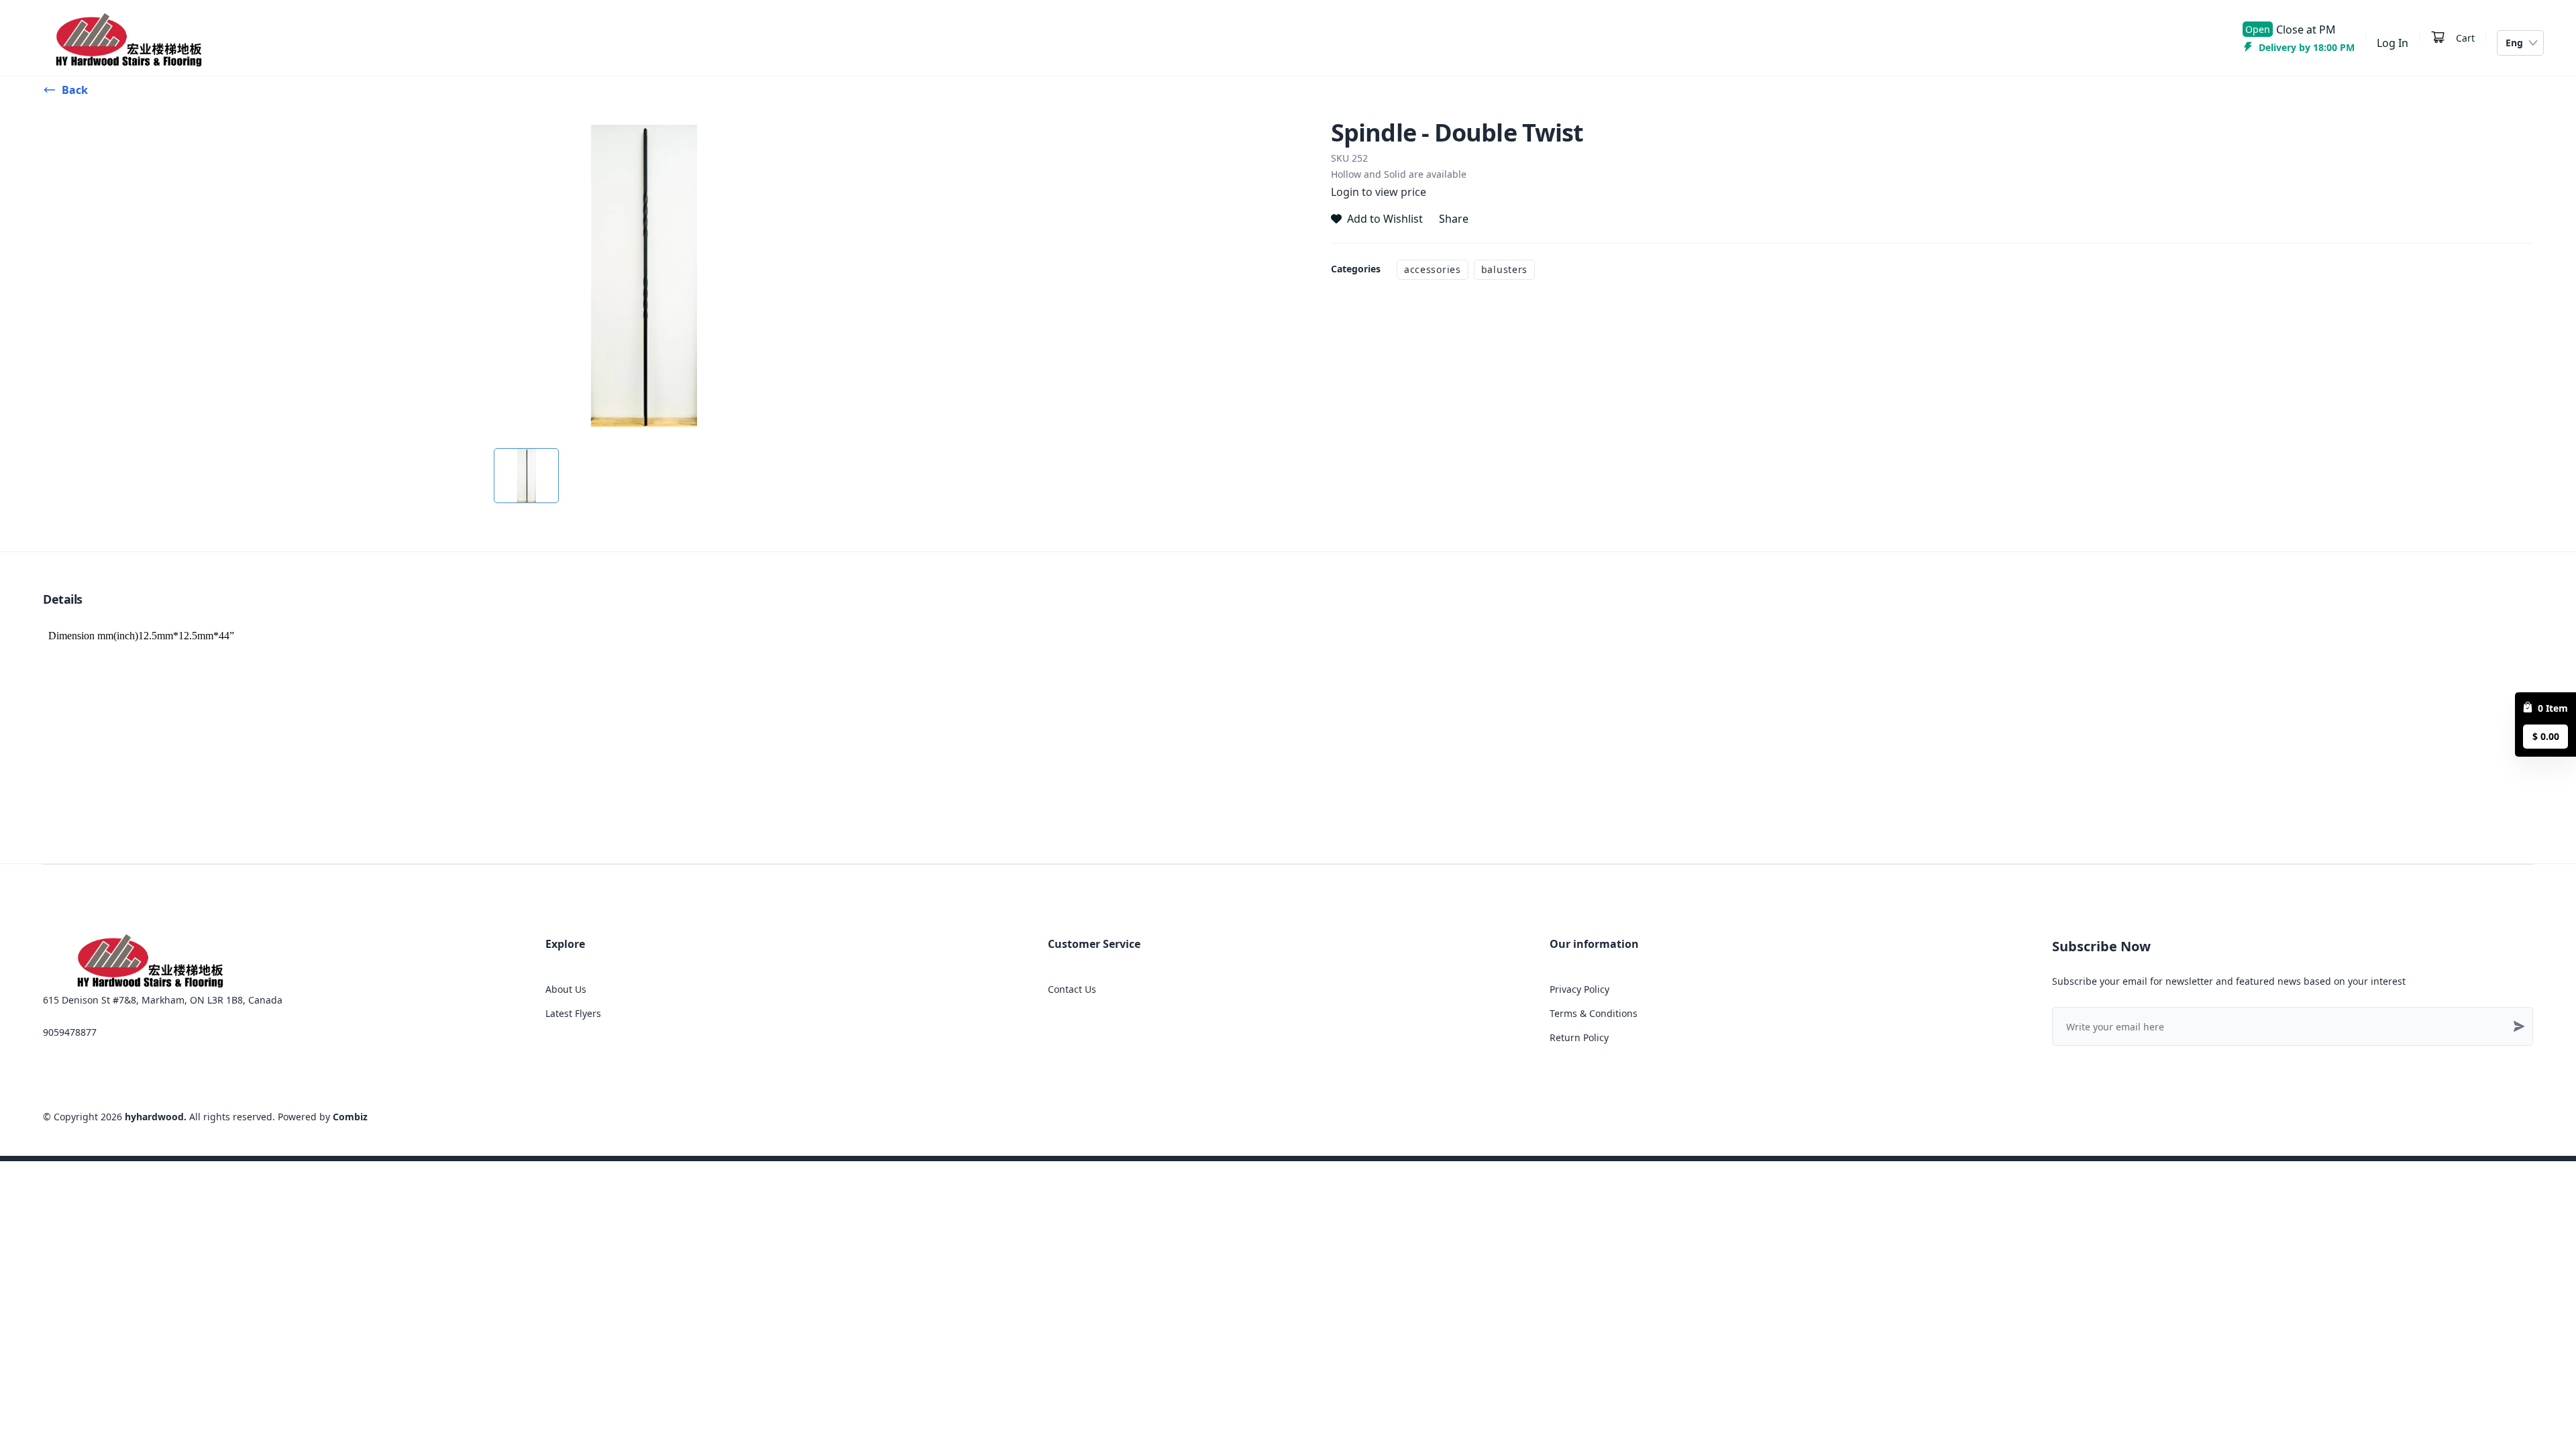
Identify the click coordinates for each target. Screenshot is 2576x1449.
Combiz (350, 1117)
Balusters (1504, 269)
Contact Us (1072, 989)
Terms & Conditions (1594, 1013)
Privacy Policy (1579, 989)
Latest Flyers (573, 1013)
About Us (566, 989)
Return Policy (1579, 1037)
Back (75, 90)
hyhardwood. (156, 1117)
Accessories (1433, 269)
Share (1454, 219)
